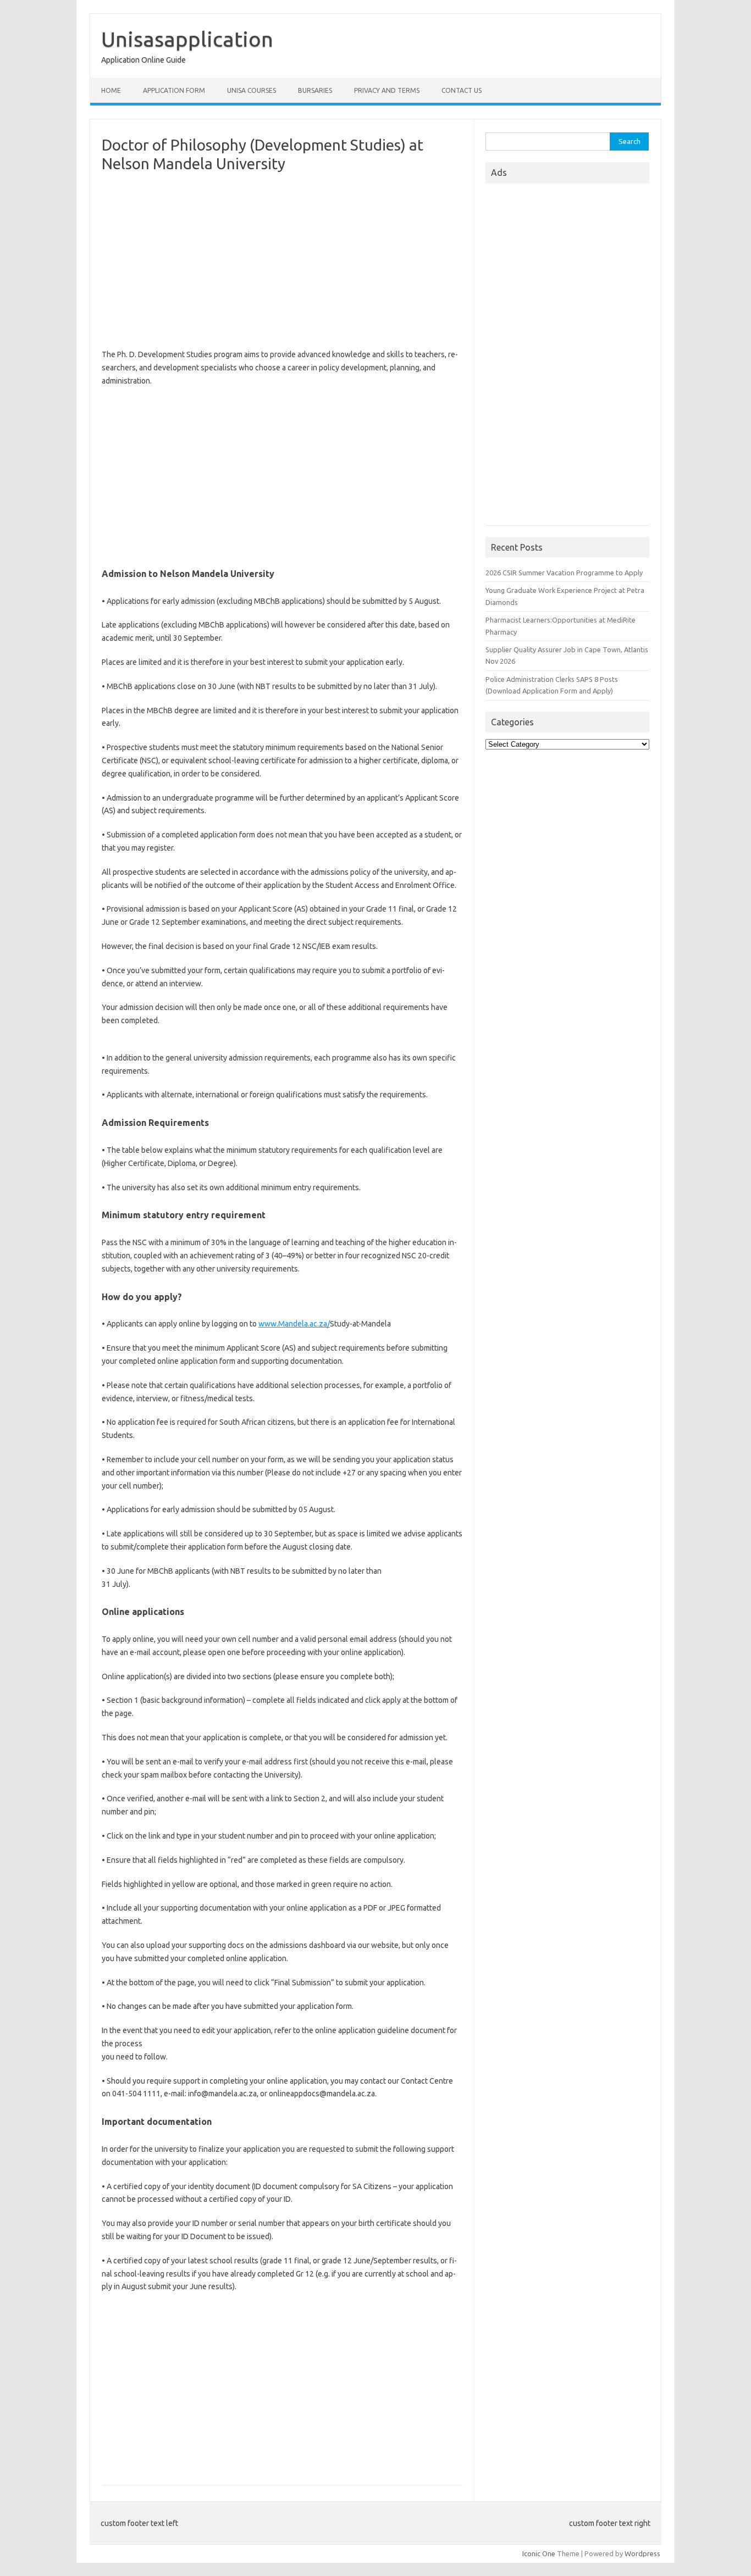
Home (111, 90)
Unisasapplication (187, 39)
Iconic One (539, 2553)
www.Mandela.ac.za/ (294, 1324)
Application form (174, 90)
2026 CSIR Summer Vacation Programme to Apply (564, 573)
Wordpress (642, 2553)
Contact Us (462, 90)
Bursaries (315, 90)
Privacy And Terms (387, 90)
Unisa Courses (252, 90)
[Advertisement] (282, 260)
